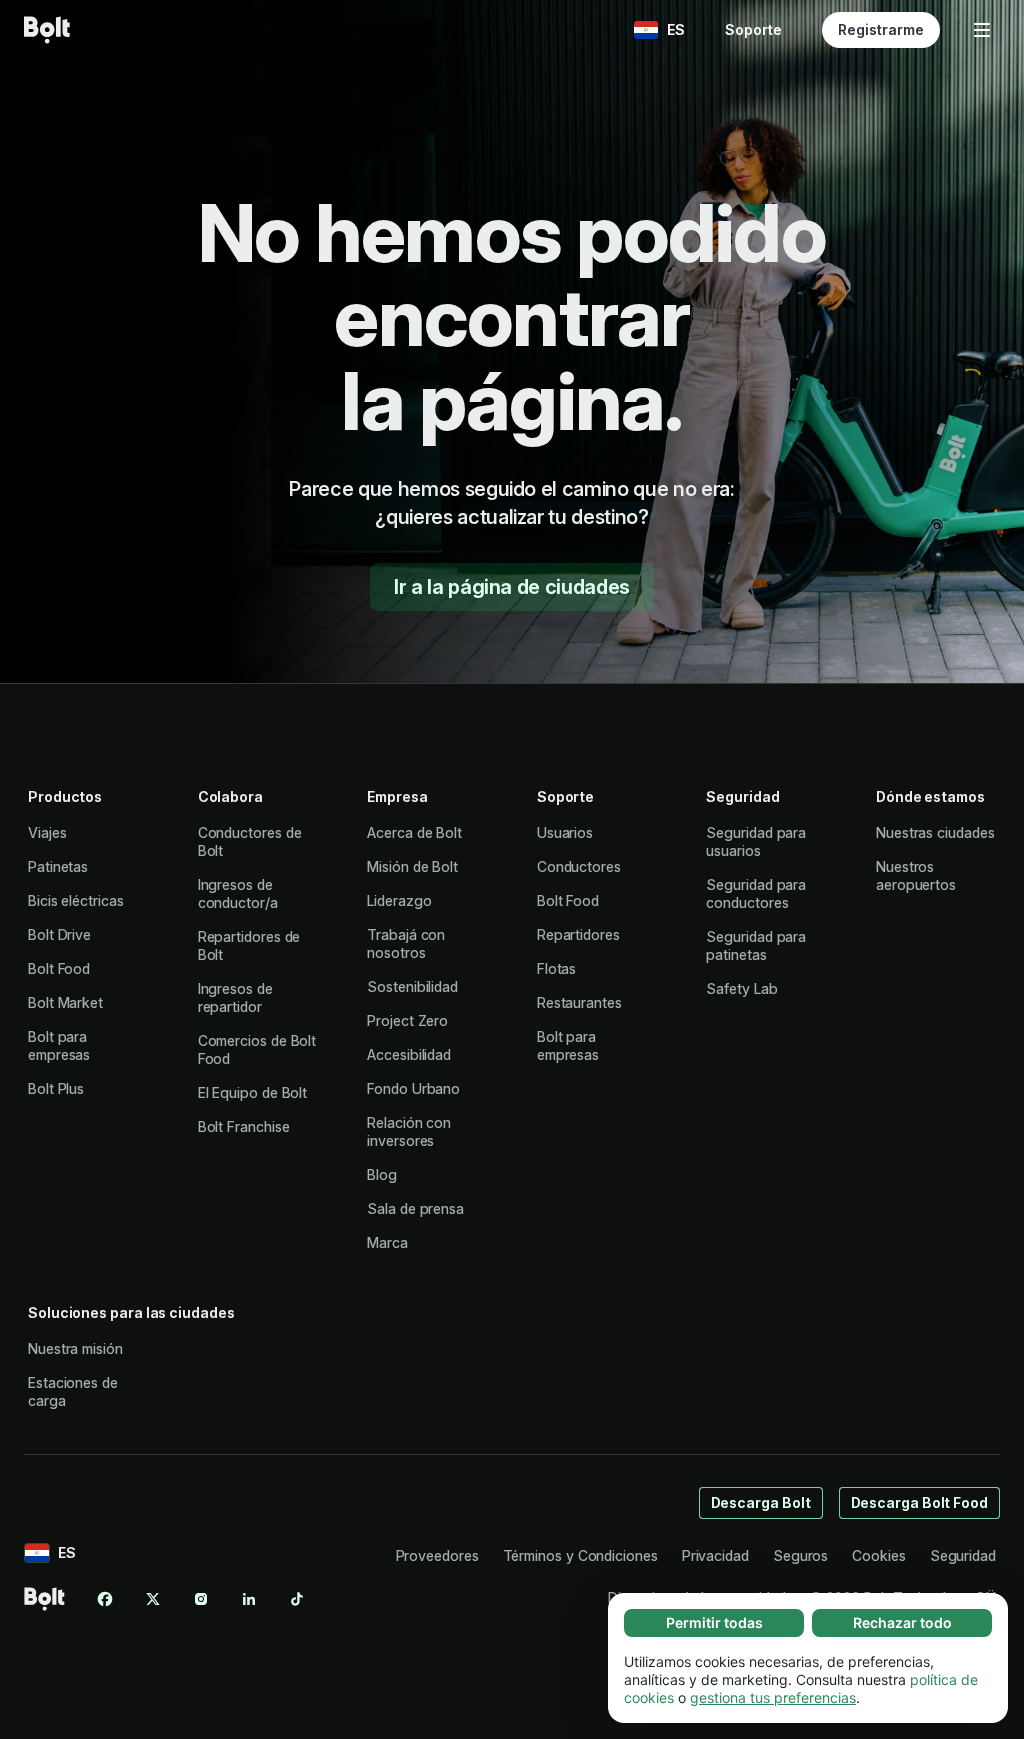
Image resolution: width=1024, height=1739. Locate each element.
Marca (387, 1242)
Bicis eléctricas (76, 900)
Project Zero (407, 1020)
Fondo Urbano (413, 1088)
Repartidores (578, 934)
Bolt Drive (59, 934)
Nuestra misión (75, 1348)
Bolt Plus (56, 1088)
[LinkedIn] (249, 1599)
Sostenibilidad (412, 986)
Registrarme (881, 29)
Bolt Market (65, 1002)
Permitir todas (714, 1622)
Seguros (800, 1555)
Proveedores (437, 1555)
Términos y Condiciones (580, 1555)
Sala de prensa (415, 1208)
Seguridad (963, 1555)
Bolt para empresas (59, 1045)
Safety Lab (741, 988)
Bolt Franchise (244, 1126)
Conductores (579, 866)
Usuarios (565, 832)
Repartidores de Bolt (249, 945)
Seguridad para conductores (756, 893)
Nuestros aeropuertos (916, 875)
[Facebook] (105, 1599)
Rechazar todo (902, 1622)
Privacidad (715, 1555)
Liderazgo (399, 900)
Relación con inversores (409, 1131)
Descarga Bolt (761, 1502)
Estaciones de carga (73, 1391)
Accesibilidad (409, 1054)
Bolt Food (59, 968)
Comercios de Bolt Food (257, 1049)
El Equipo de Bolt (253, 1092)
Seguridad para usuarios (756, 841)
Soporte (753, 29)
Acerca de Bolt (414, 832)
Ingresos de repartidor (235, 997)
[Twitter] (153, 1599)
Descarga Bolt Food (920, 1502)
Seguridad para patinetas (756, 945)
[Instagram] (201, 1599)
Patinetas (58, 866)
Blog (382, 1174)
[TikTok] (297, 1599)
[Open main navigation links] (982, 30)
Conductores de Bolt (250, 841)
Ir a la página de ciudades (512, 587)
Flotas (557, 968)
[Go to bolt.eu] (47, 30)
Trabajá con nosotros (406, 943)
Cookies (878, 1555)
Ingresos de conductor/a (238, 893)
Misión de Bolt (412, 866)
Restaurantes (579, 1002)
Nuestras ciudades (935, 832)
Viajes (47, 832)
